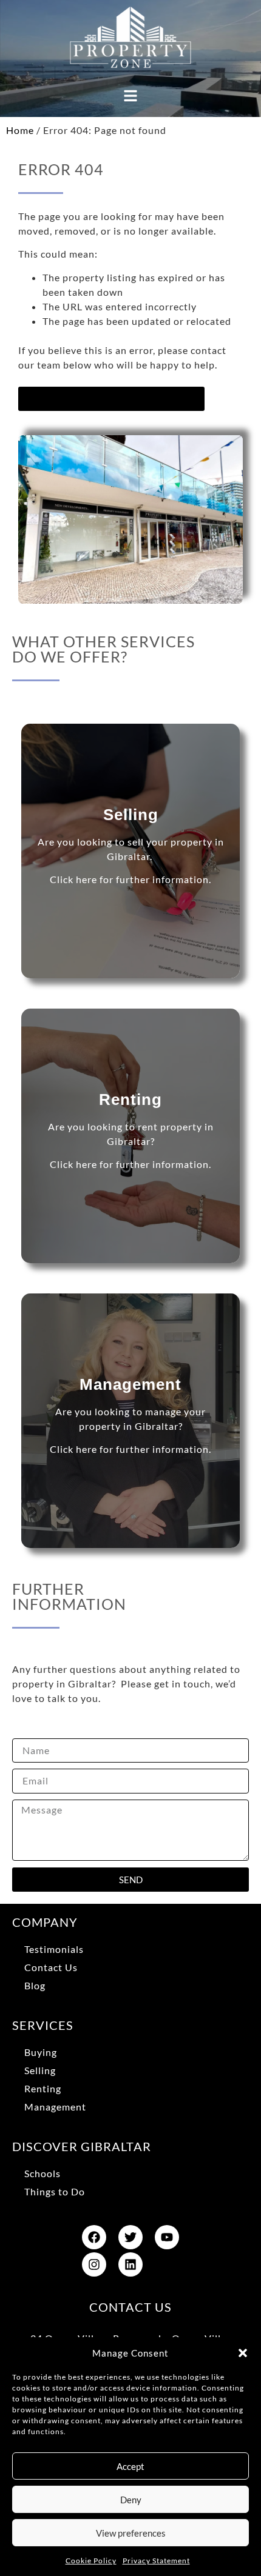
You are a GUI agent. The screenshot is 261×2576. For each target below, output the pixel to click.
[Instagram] (94, 2264)
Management (55, 2107)
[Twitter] (130, 2237)
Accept (130, 2466)
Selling (40, 2070)
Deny (131, 2500)
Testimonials (54, 1949)
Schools (42, 2173)
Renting (43, 2088)
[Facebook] (94, 2237)
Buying (41, 2052)
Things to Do (55, 2191)
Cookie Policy (91, 2561)
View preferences (131, 2533)
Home (20, 130)
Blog (35, 1985)
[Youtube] (167, 2237)
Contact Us (51, 1967)
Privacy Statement (156, 2561)
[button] (243, 2353)
